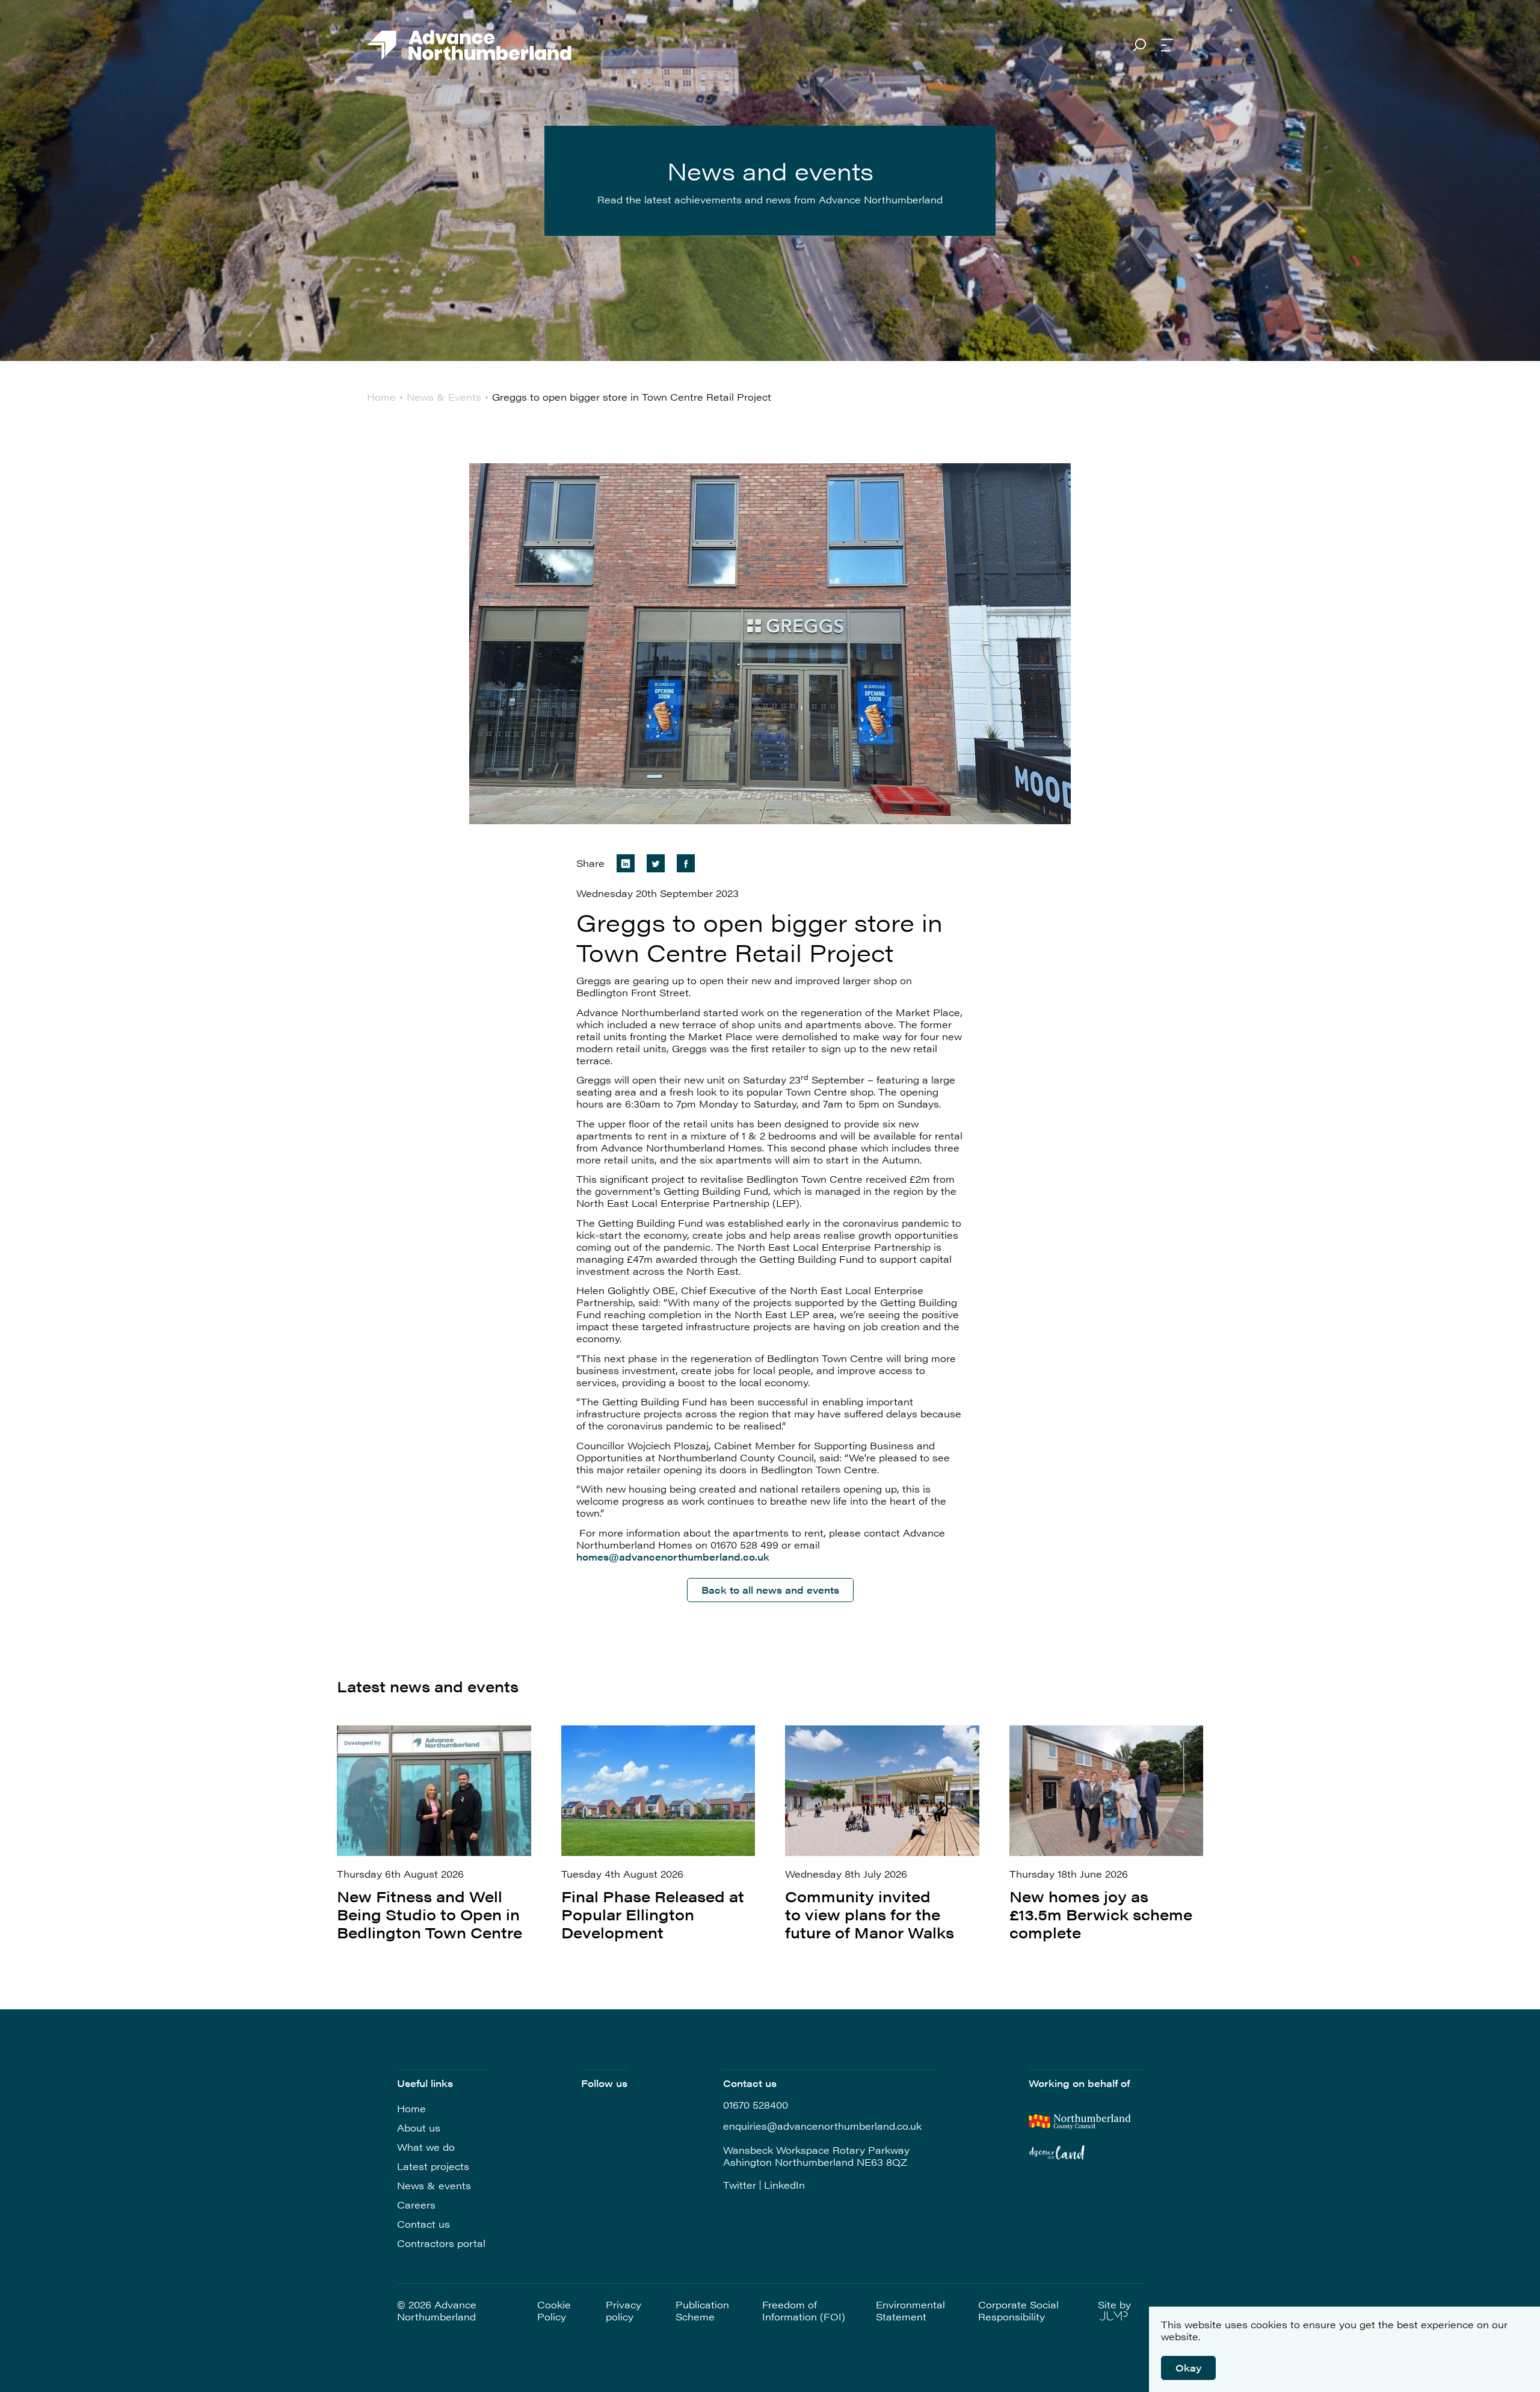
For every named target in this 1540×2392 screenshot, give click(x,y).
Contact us (423, 2224)
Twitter (740, 2185)
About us (419, 2128)
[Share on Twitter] (656, 863)
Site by (1114, 2305)
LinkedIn (784, 2185)
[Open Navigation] (1167, 46)
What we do (426, 2147)
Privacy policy (624, 2311)
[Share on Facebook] (686, 863)
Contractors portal (441, 2243)
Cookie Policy (554, 2311)
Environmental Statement (910, 2311)
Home (411, 2108)
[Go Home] (469, 46)
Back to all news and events (770, 1590)
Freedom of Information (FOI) (804, 2311)
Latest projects (433, 2166)
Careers (416, 2205)
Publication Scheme (702, 2311)
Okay (1188, 2368)
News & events (434, 2185)
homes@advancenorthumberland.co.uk (673, 1557)
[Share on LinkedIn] (626, 863)
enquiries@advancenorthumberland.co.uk (822, 2126)
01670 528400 (756, 2105)
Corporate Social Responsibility (1018, 2311)
